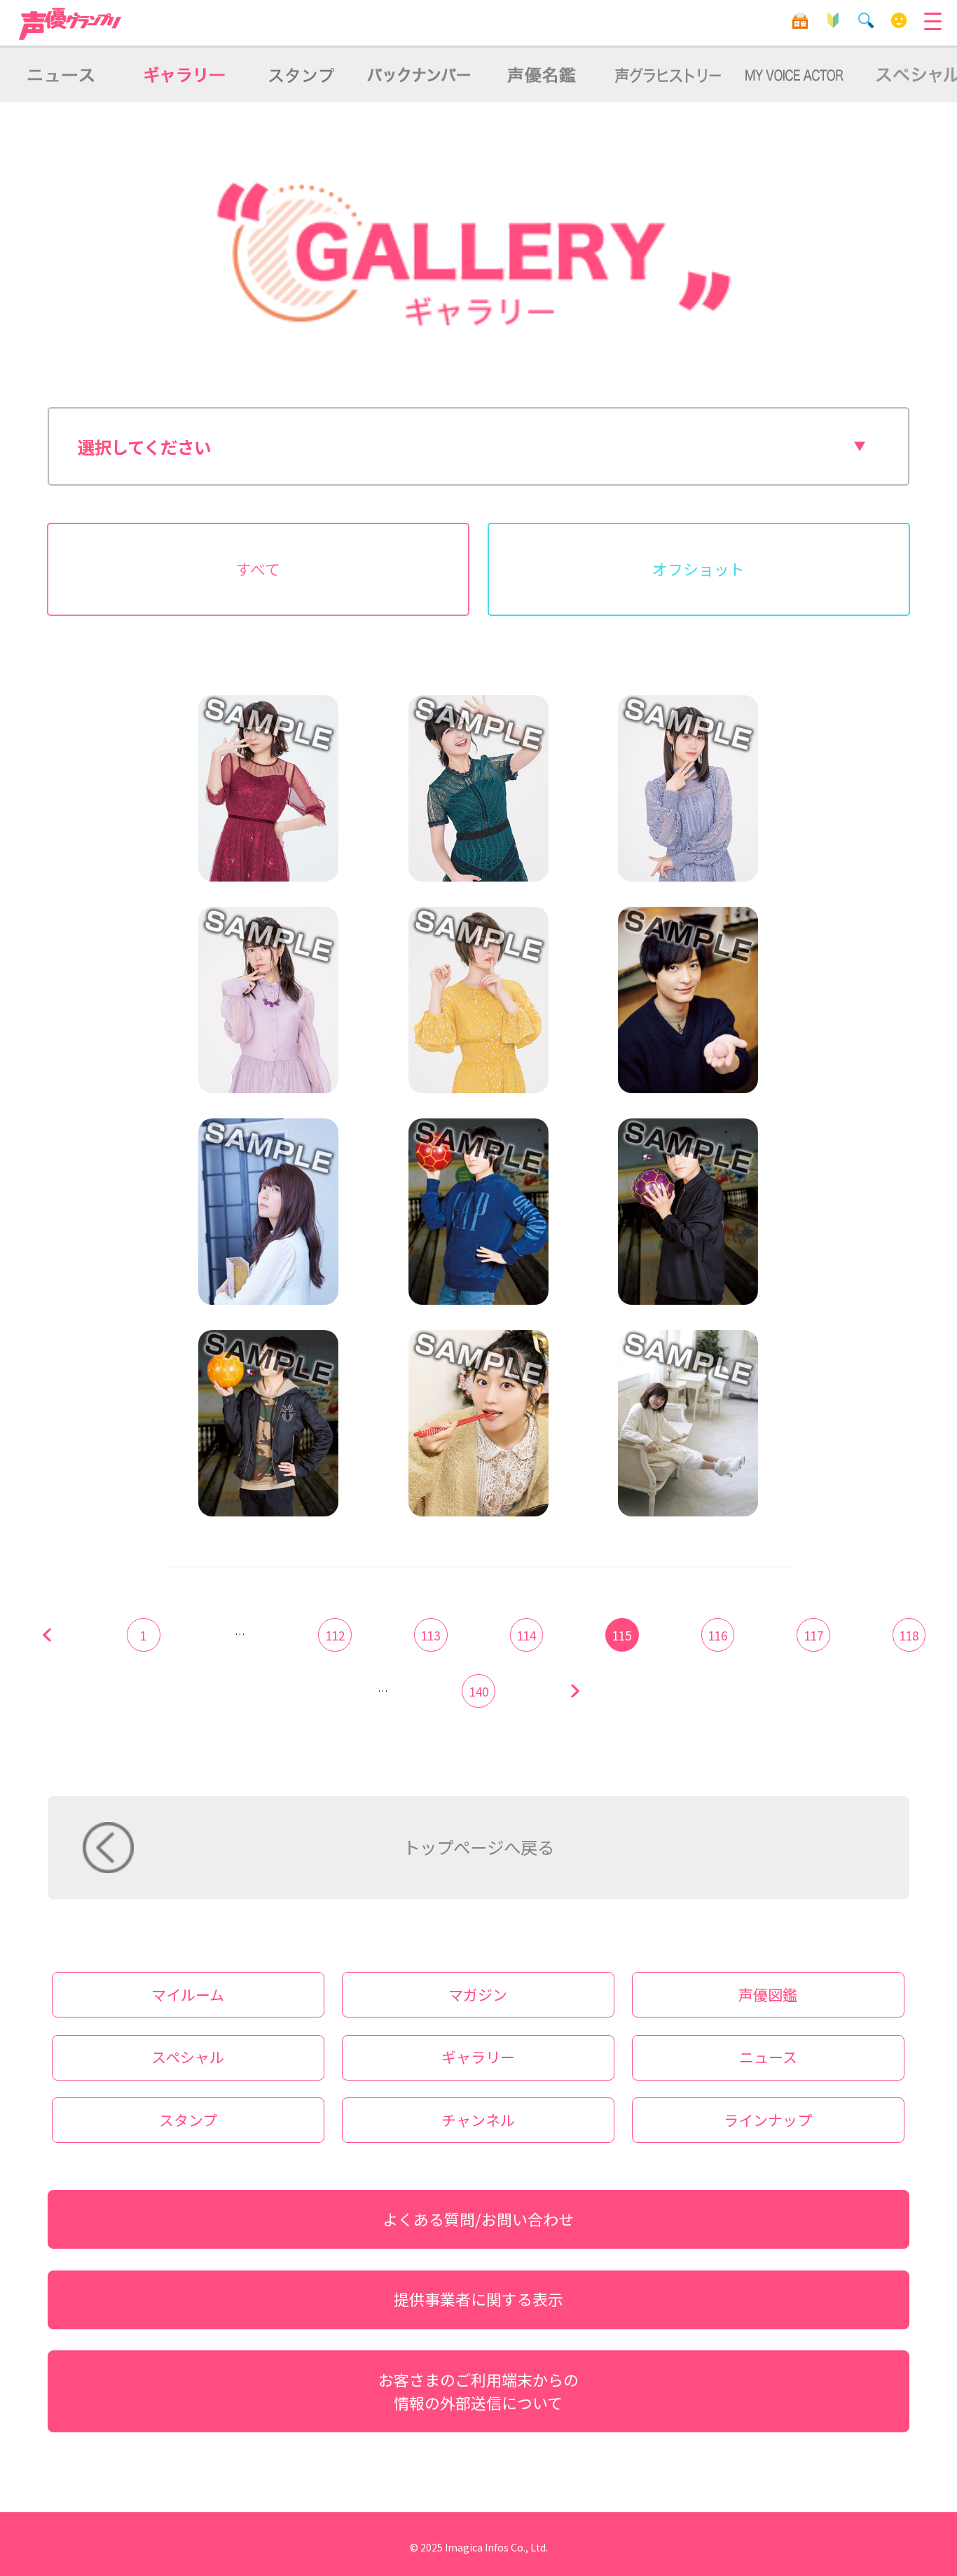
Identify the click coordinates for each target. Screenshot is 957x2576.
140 (479, 1691)
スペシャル (188, 2057)
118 (909, 1635)
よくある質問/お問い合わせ (478, 2219)
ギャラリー (478, 2057)
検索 (866, 21)
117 (814, 1635)
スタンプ (188, 2120)
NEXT (574, 1691)
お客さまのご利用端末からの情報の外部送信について (478, 2391)
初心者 (833, 21)
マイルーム (899, 21)
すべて (258, 569)
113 (431, 1635)
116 (718, 1635)
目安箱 (800, 21)
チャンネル (478, 2120)
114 (526, 1635)
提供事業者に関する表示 (478, 2299)
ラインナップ (768, 2120)
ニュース (768, 2057)
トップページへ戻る (478, 1847)
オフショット (698, 569)
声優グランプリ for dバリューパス (71, 24)
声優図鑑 (768, 1994)
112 (335, 1635)
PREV (48, 1635)
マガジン (478, 1994)
